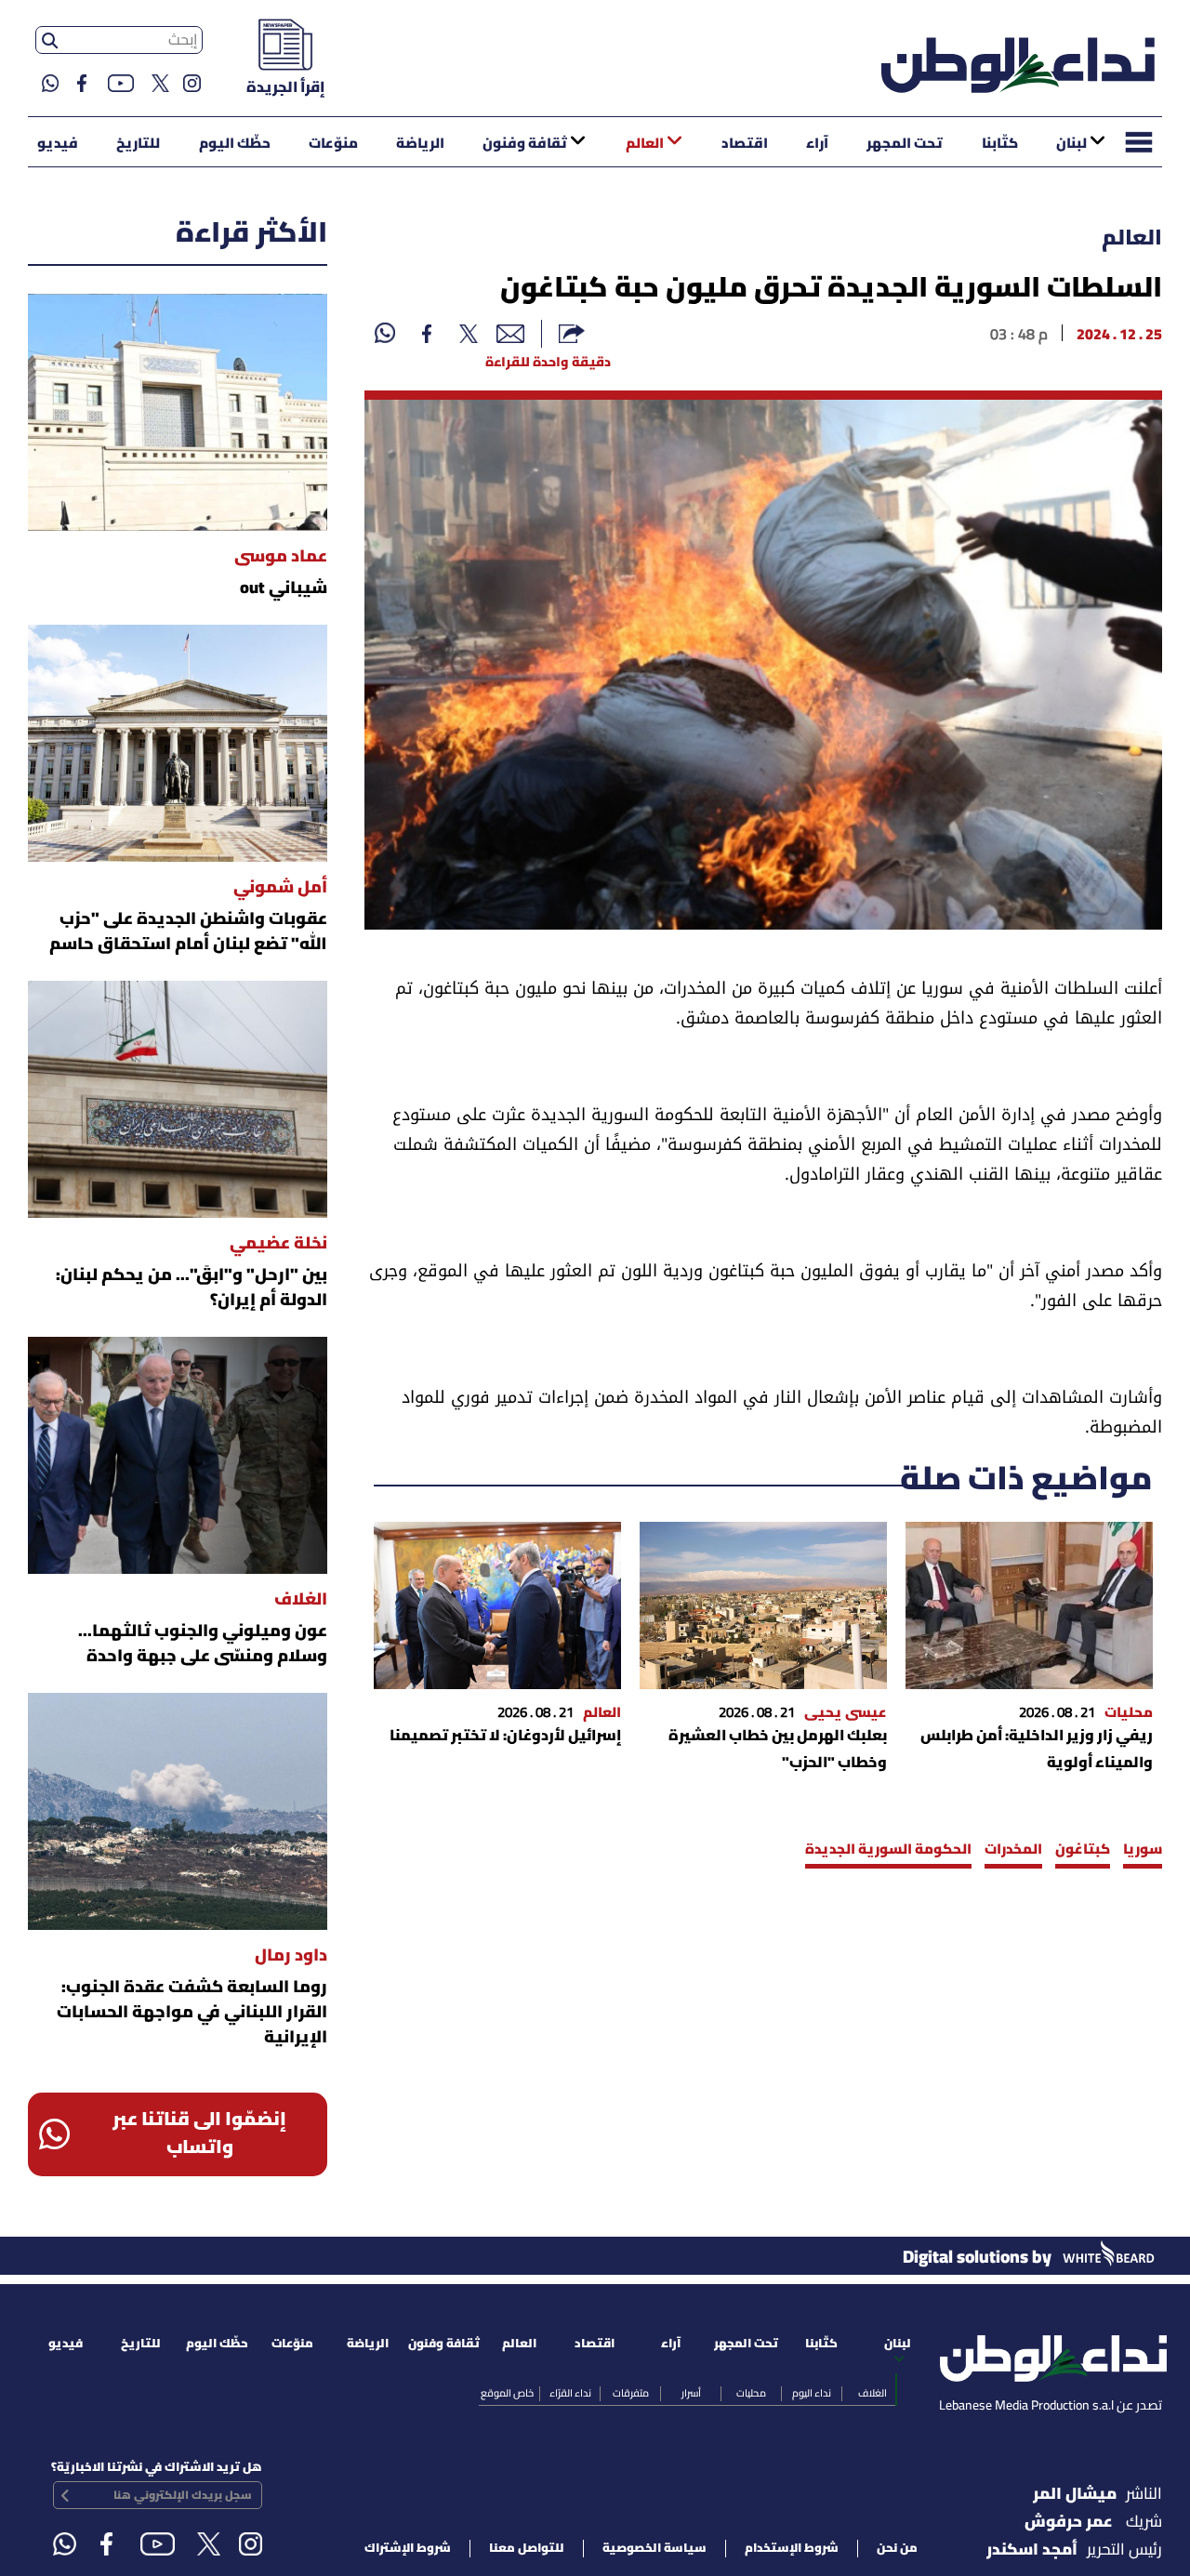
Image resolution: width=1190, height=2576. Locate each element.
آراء (817, 144)
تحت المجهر (905, 144)
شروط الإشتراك (408, 2549)
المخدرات (1013, 1850)
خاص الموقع (507, 2394)
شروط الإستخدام (792, 2549)
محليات (751, 2394)
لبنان (1071, 144)
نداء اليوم (812, 2394)
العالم (645, 144)
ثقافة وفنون (525, 144)
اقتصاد (745, 144)
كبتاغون (1083, 1850)
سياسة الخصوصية (654, 2549)
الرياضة (420, 144)
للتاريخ (138, 144)
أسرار (691, 2394)
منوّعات (333, 144)
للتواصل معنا (527, 2549)
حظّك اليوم (235, 144)
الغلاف (873, 2394)
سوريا (1143, 1850)
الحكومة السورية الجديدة (888, 1850)
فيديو (58, 144)
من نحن (897, 2549)
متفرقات (631, 2394)
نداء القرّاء (570, 2394)
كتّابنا (1000, 144)
